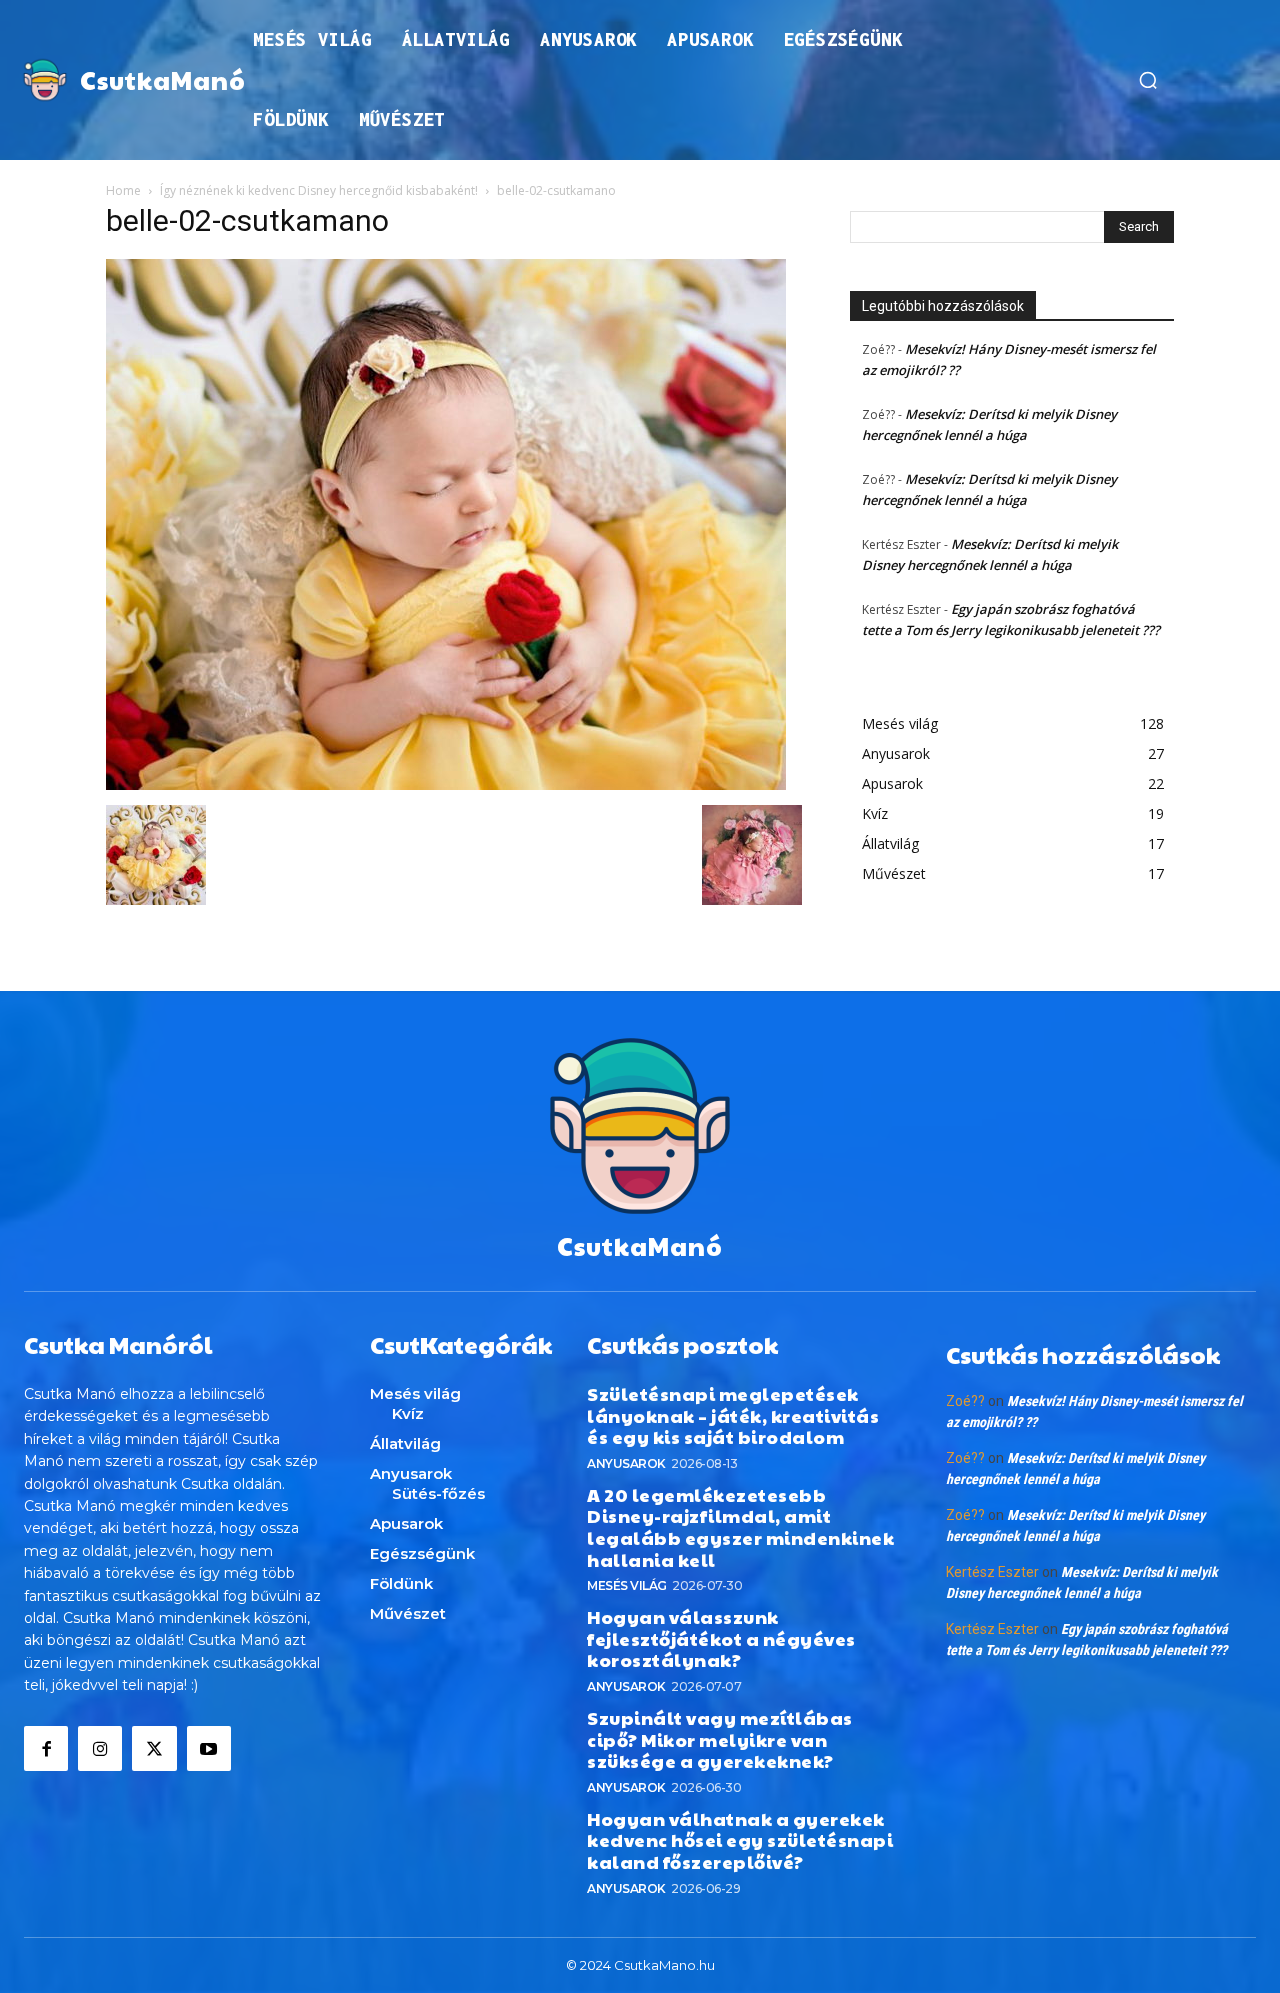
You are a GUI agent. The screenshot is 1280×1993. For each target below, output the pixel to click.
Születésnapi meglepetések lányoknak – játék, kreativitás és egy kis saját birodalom (733, 1415)
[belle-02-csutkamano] (446, 784)
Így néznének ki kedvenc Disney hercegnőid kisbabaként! (319, 190)
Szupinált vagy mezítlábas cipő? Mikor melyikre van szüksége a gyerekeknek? (720, 1739)
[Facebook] (46, 1748)
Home (123, 190)
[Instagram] (100, 1748)
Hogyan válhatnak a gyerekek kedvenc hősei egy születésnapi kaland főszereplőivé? (740, 1840)
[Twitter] (154, 1748)
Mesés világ (627, 1585)
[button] (1148, 80)
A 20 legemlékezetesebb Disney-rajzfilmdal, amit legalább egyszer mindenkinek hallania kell (740, 1527)
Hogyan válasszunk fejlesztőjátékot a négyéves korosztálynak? (721, 1638)
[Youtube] (209, 1748)
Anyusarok (626, 1463)
